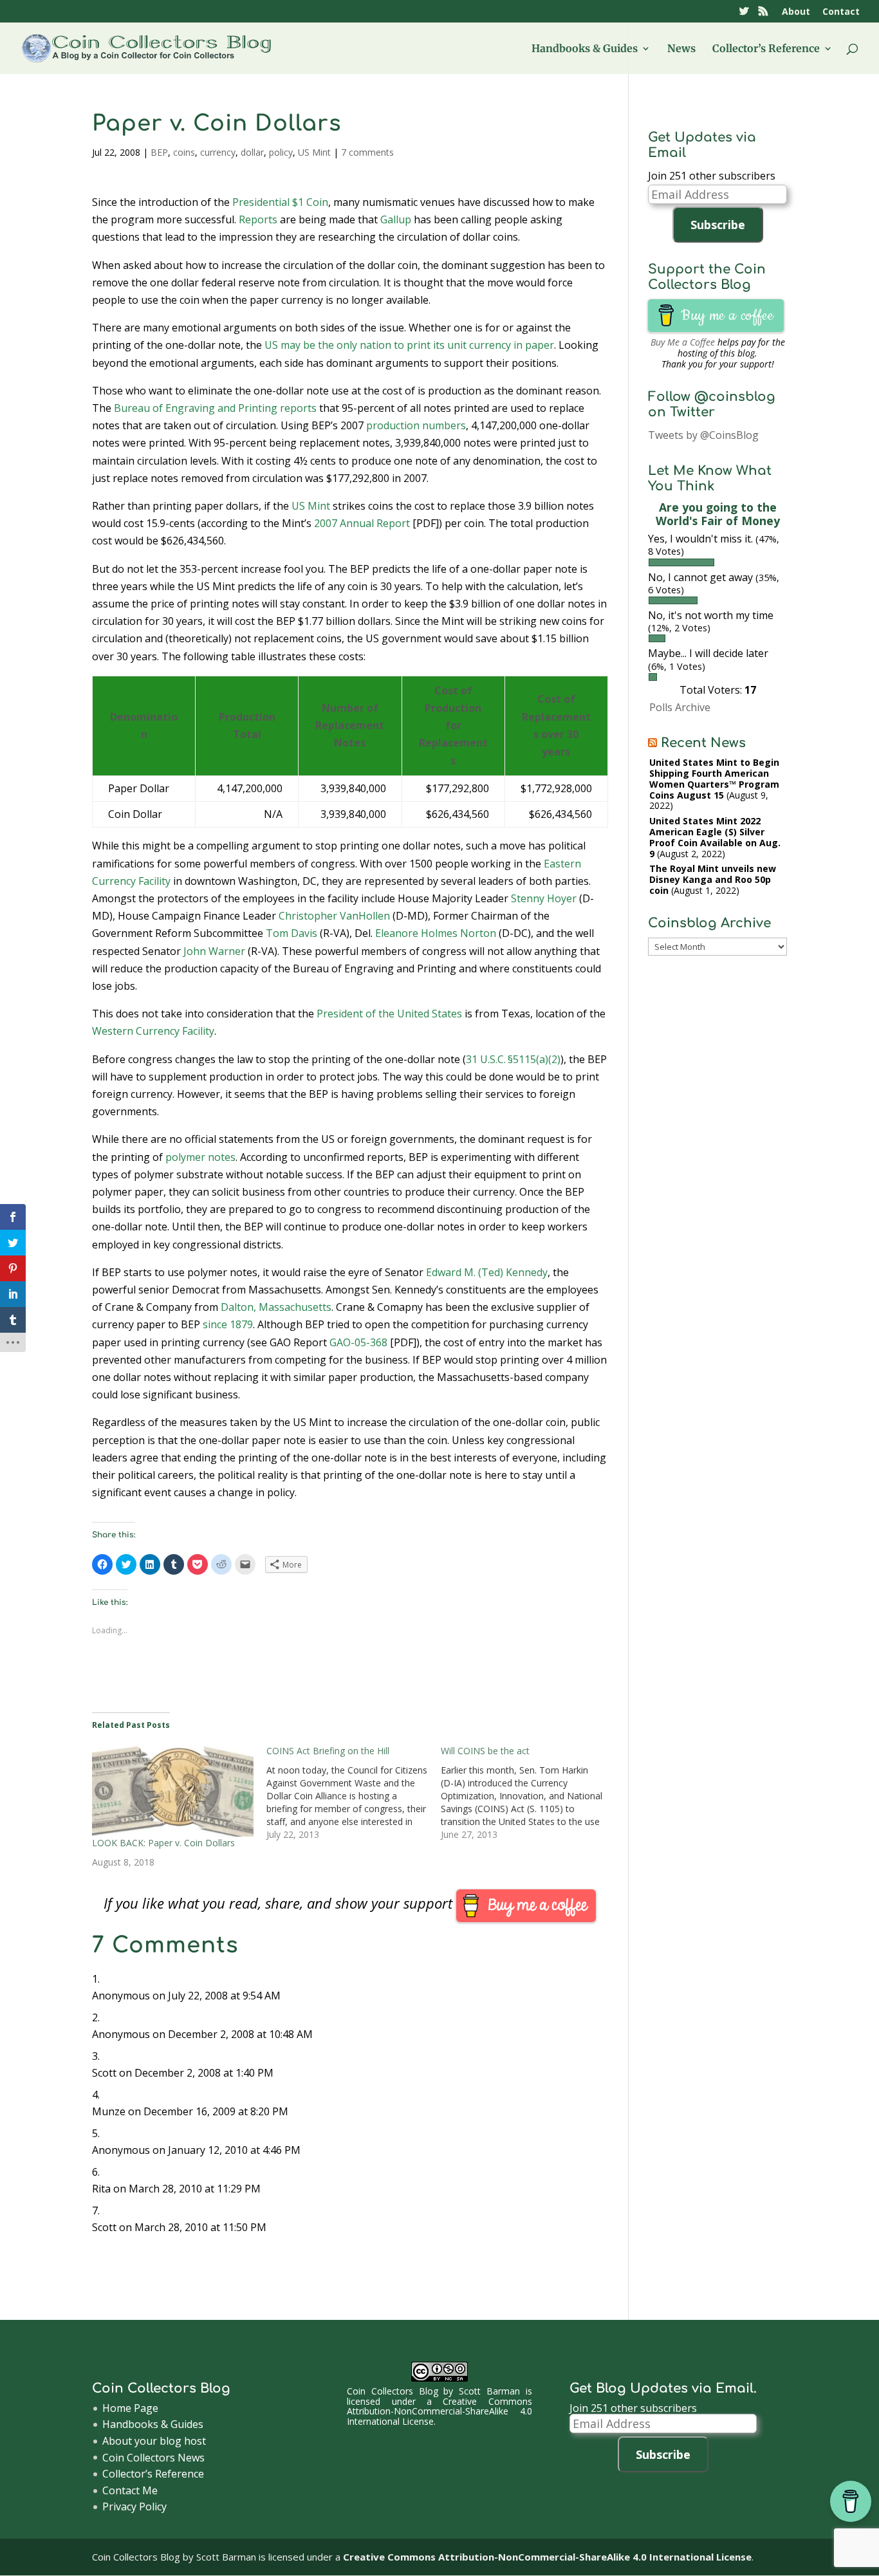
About (796, 12)
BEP (159, 152)
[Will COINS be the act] (528, 1793)
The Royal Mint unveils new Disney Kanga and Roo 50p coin (713, 879)
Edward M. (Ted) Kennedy (487, 1272)
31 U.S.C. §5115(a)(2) (513, 1059)
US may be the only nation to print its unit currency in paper (409, 345)
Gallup (396, 219)
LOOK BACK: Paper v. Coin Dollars (163, 1843)
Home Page (130, 2408)
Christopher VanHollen (334, 916)
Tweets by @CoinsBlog (703, 435)
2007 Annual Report (362, 523)
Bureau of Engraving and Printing (196, 408)
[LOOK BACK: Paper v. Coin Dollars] (173, 1791)
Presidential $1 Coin (280, 202)
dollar (252, 152)
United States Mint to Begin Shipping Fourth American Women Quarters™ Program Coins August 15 (714, 778)
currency (218, 152)
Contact (841, 12)
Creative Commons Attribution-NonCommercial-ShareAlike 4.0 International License (439, 2411)
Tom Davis (291, 933)
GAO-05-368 (358, 1342)
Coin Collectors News (153, 2458)
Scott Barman (489, 2391)
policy (281, 152)
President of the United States (389, 1014)
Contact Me (130, 2490)
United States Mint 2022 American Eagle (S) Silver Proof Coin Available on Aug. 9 (715, 837)
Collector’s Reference (766, 49)
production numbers (416, 425)
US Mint (314, 152)
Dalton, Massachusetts (276, 1307)
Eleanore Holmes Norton (436, 933)
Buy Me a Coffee (683, 342)
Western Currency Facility (153, 1031)
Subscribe (718, 225)
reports (298, 408)
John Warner (214, 951)
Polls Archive (680, 707)
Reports (258, 219)
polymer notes (200, 1157)
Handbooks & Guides (585, 49)
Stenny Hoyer (544, 898)
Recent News (703, 743)
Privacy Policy (134, 2507)
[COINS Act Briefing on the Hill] (354, 1793)
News (681, 49)
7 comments (367, 152)
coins (184, 152)
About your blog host (154, 2441)
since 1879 (228, 1324)
